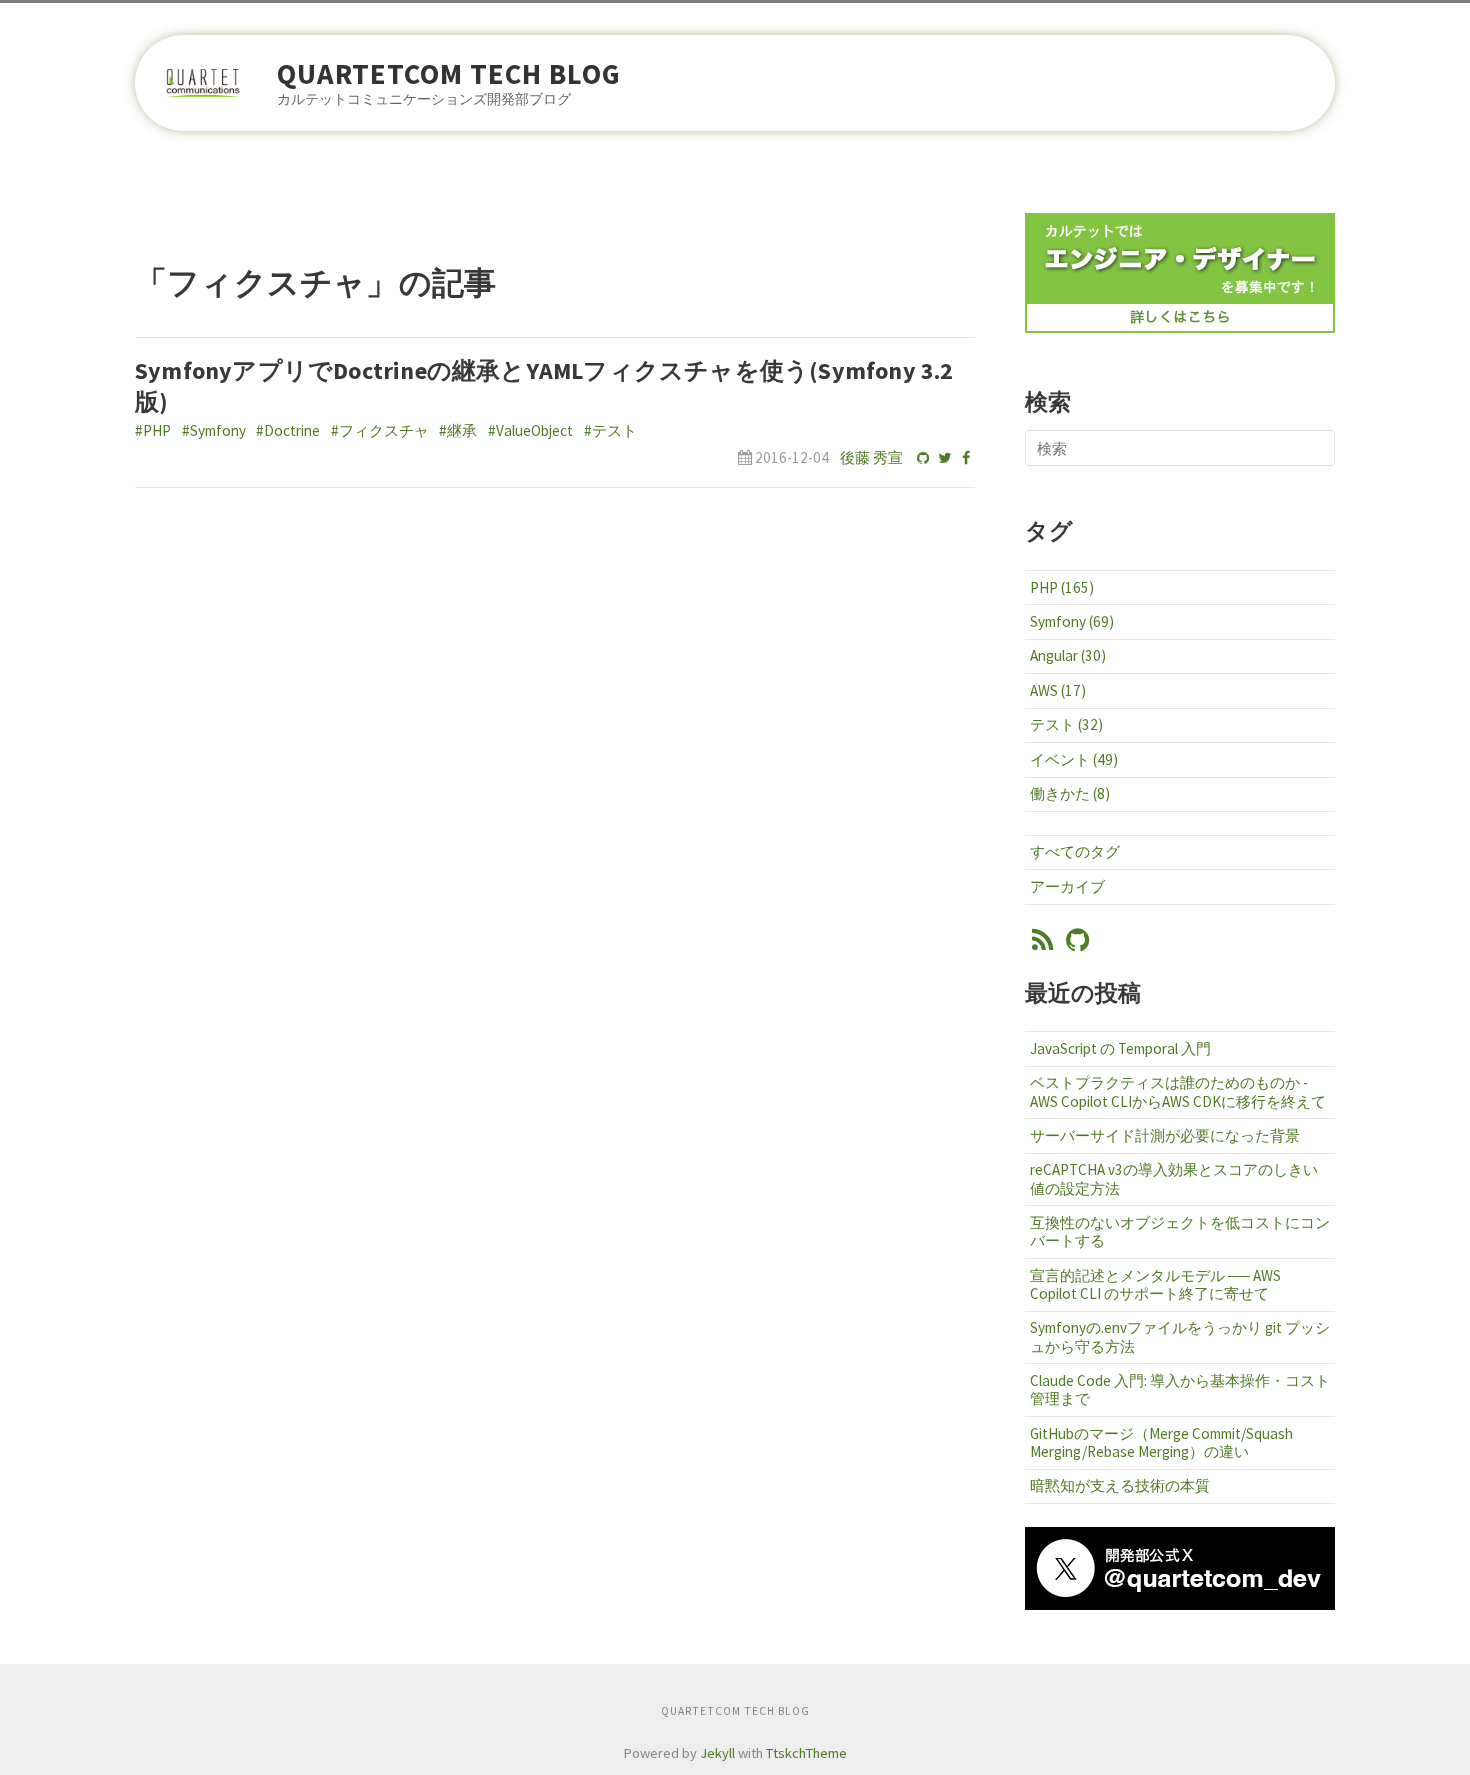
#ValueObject (530, 430)
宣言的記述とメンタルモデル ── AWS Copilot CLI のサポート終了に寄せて (1155, 1284)
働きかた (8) (1070, 793)
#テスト (610, 430)
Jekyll (717, 1753)
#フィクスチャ (380, 430)
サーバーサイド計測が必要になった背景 (1165, 1135)
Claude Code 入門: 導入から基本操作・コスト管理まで (1180, 1389)
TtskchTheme (806, 1753)
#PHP (153, 430)
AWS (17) (1058, 690)
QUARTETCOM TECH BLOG (449, 74)
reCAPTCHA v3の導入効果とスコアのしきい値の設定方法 (1174, 1178)
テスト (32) (1066, 724)
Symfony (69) (1072, 621)
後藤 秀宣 (871, 457)
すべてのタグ (1075, 851)
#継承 (458, 430)
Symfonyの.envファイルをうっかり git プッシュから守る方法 (1180, 1336)
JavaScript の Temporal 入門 (1120, 1048)
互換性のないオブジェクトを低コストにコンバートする (1180, 1231)
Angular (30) (1068, 655)
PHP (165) (1062, 587)
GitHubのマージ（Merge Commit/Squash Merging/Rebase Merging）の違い (1161, 1442)
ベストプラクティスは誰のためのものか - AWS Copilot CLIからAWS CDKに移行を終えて (1178, 1091)
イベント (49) (1074, 759)
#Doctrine (288, 430)
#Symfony (214, 430)
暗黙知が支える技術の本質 (1120, 1485)
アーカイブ (1067, 886)
